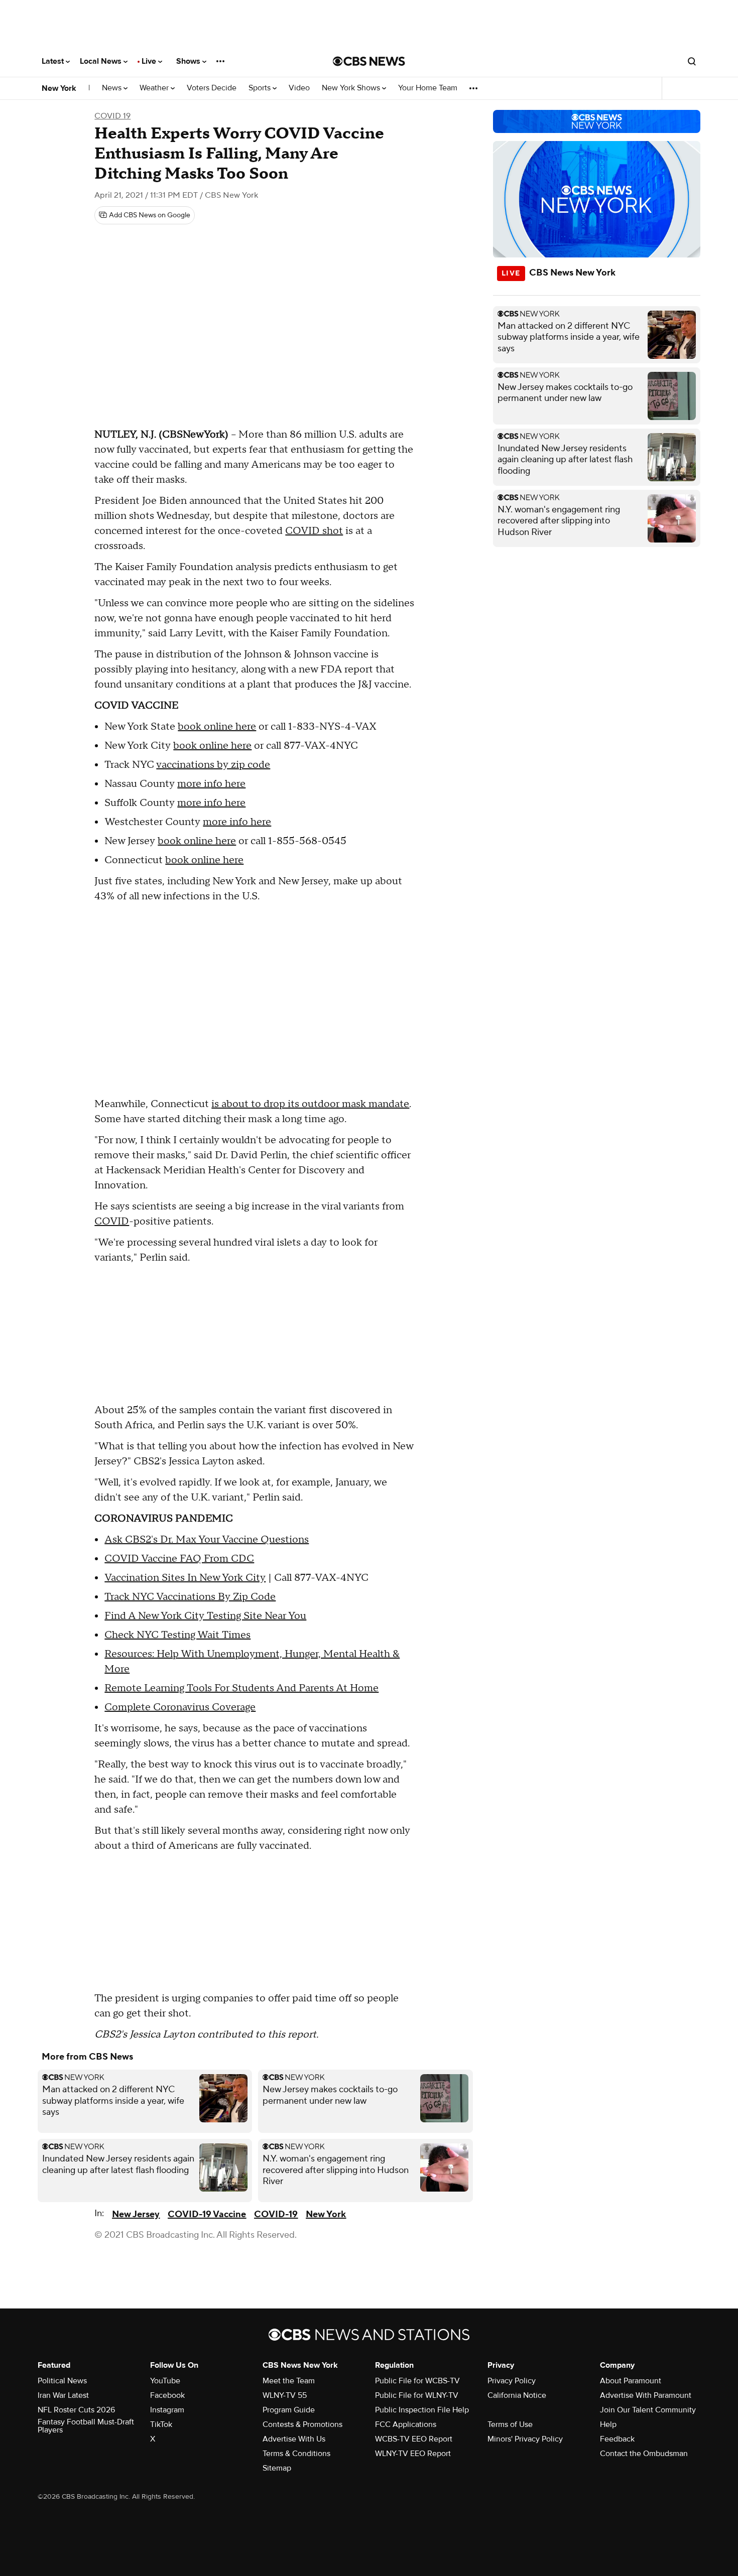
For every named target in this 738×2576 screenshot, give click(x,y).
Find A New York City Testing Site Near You (205, 1616)
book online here (217, 727)
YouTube (165, 2381)
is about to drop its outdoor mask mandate (310, 1104)
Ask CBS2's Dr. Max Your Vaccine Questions (207, 1540)
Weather (155, 88)
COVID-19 (276, 2214)
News (113, 88)
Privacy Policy (512, 2381)
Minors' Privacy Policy (525, 2439)
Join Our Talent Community (648, 2410)
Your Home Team (428, 88)
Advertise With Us (294, 2439)
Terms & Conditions (296, 2454)
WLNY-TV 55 (285, 2395)
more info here (211, 784)
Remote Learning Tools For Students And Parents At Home (241, 1688)
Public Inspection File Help (422, 2410)
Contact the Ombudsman (644, 2454)
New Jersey (136, 2214)
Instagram (167, 2410)
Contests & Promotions (302, 2424)
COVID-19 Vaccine (207, 2214)
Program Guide (289, 2410)
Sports (261, 88)
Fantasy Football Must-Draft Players (86, 2426)
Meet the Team (289, 2381)
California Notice (517, 2395)
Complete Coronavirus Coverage (180, 1707)
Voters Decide (212, 88)
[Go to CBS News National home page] (369, 61)
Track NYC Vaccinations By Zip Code (190, 1597)
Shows (189, 61)
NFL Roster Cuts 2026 (76, 2410)
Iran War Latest (63, 2395)
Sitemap (277, 2468)
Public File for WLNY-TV (417, 2395)
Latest (54, 61)
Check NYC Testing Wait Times (177, 1635)
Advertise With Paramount (646, 2395)
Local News (102, 61)
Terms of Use (510, 2424)
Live (150, 61)
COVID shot (314, 531)
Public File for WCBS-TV (417, 2381)
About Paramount (631, 2381)
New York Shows (352, 88)
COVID (112, 1222)
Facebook (167, 2395)
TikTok (161, 2424)
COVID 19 (112, 116)
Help (608, 2424)
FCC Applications (406, 2424)
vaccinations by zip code (213, 765)
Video (299, 88)
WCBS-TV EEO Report (414, 2439)
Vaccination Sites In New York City (185, 1578)
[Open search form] (692, 61)
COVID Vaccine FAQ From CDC (179, 1559)
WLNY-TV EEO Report (413, 2454)
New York (59, 88)
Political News (62, 2381)
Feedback (617, 2439)
